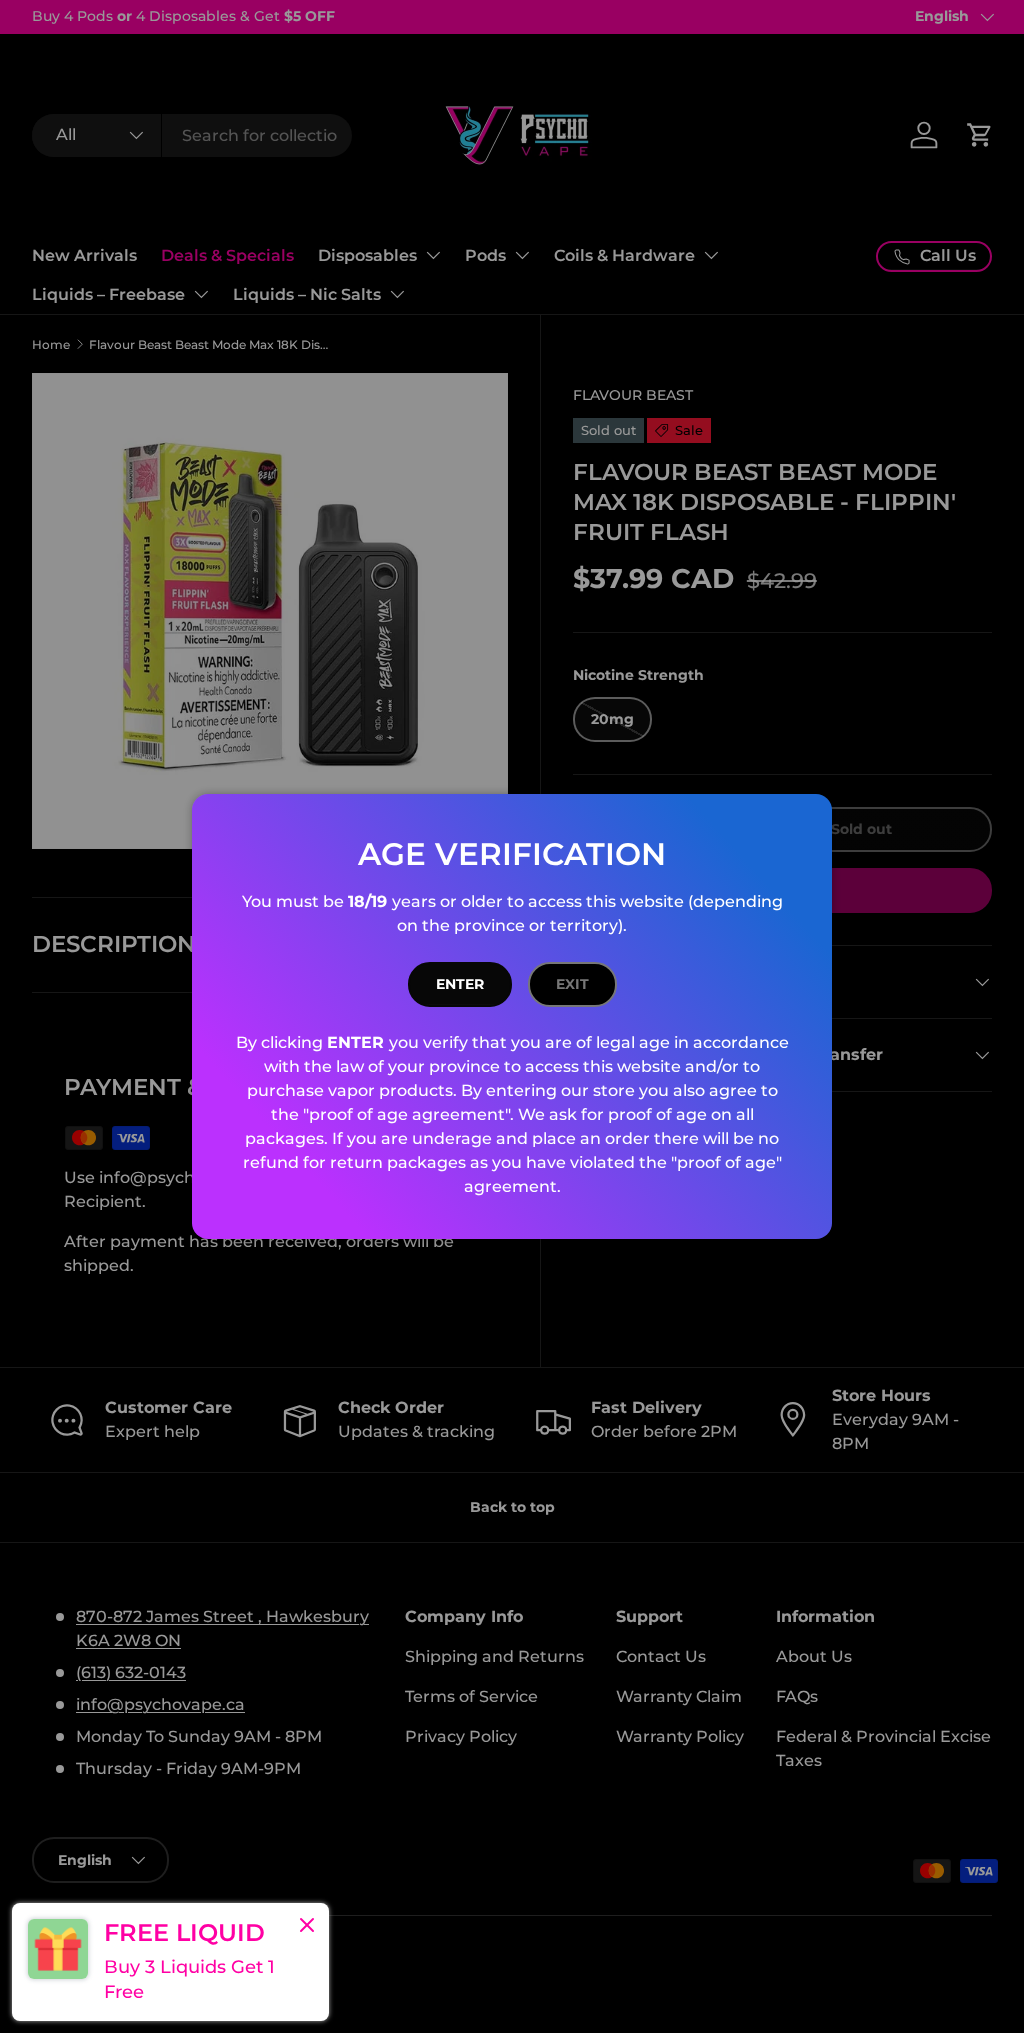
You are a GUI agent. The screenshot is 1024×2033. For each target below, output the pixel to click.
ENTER (460, 984)
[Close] (307, 1927)
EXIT (572, 984)
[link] (170, 1962)
